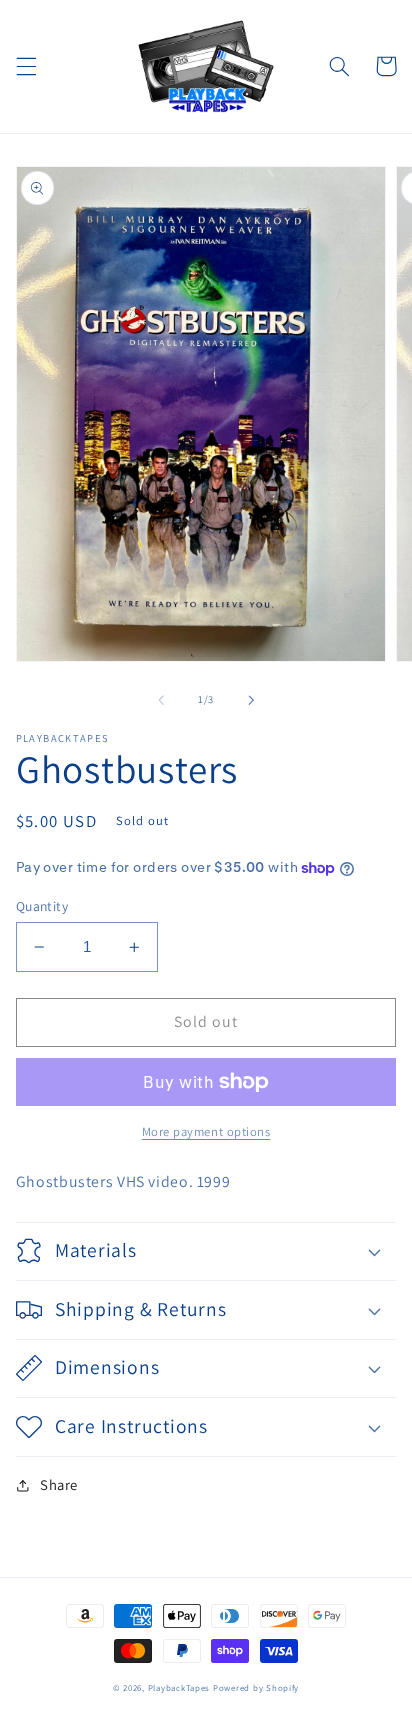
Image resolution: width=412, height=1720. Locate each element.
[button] (26, 66)
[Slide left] (161, 700)
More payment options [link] (206, 1131)
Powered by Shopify (256, 1688)
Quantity (42, 906)
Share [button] (59, 1484)
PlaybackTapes (179, 1688)
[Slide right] (251, 700)
